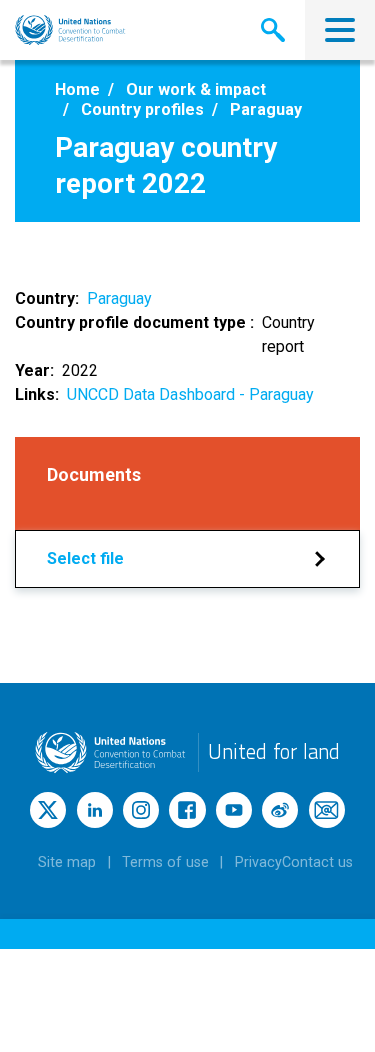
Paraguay (119, 298)
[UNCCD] (70, 30)
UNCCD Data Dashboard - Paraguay (190, 394)
